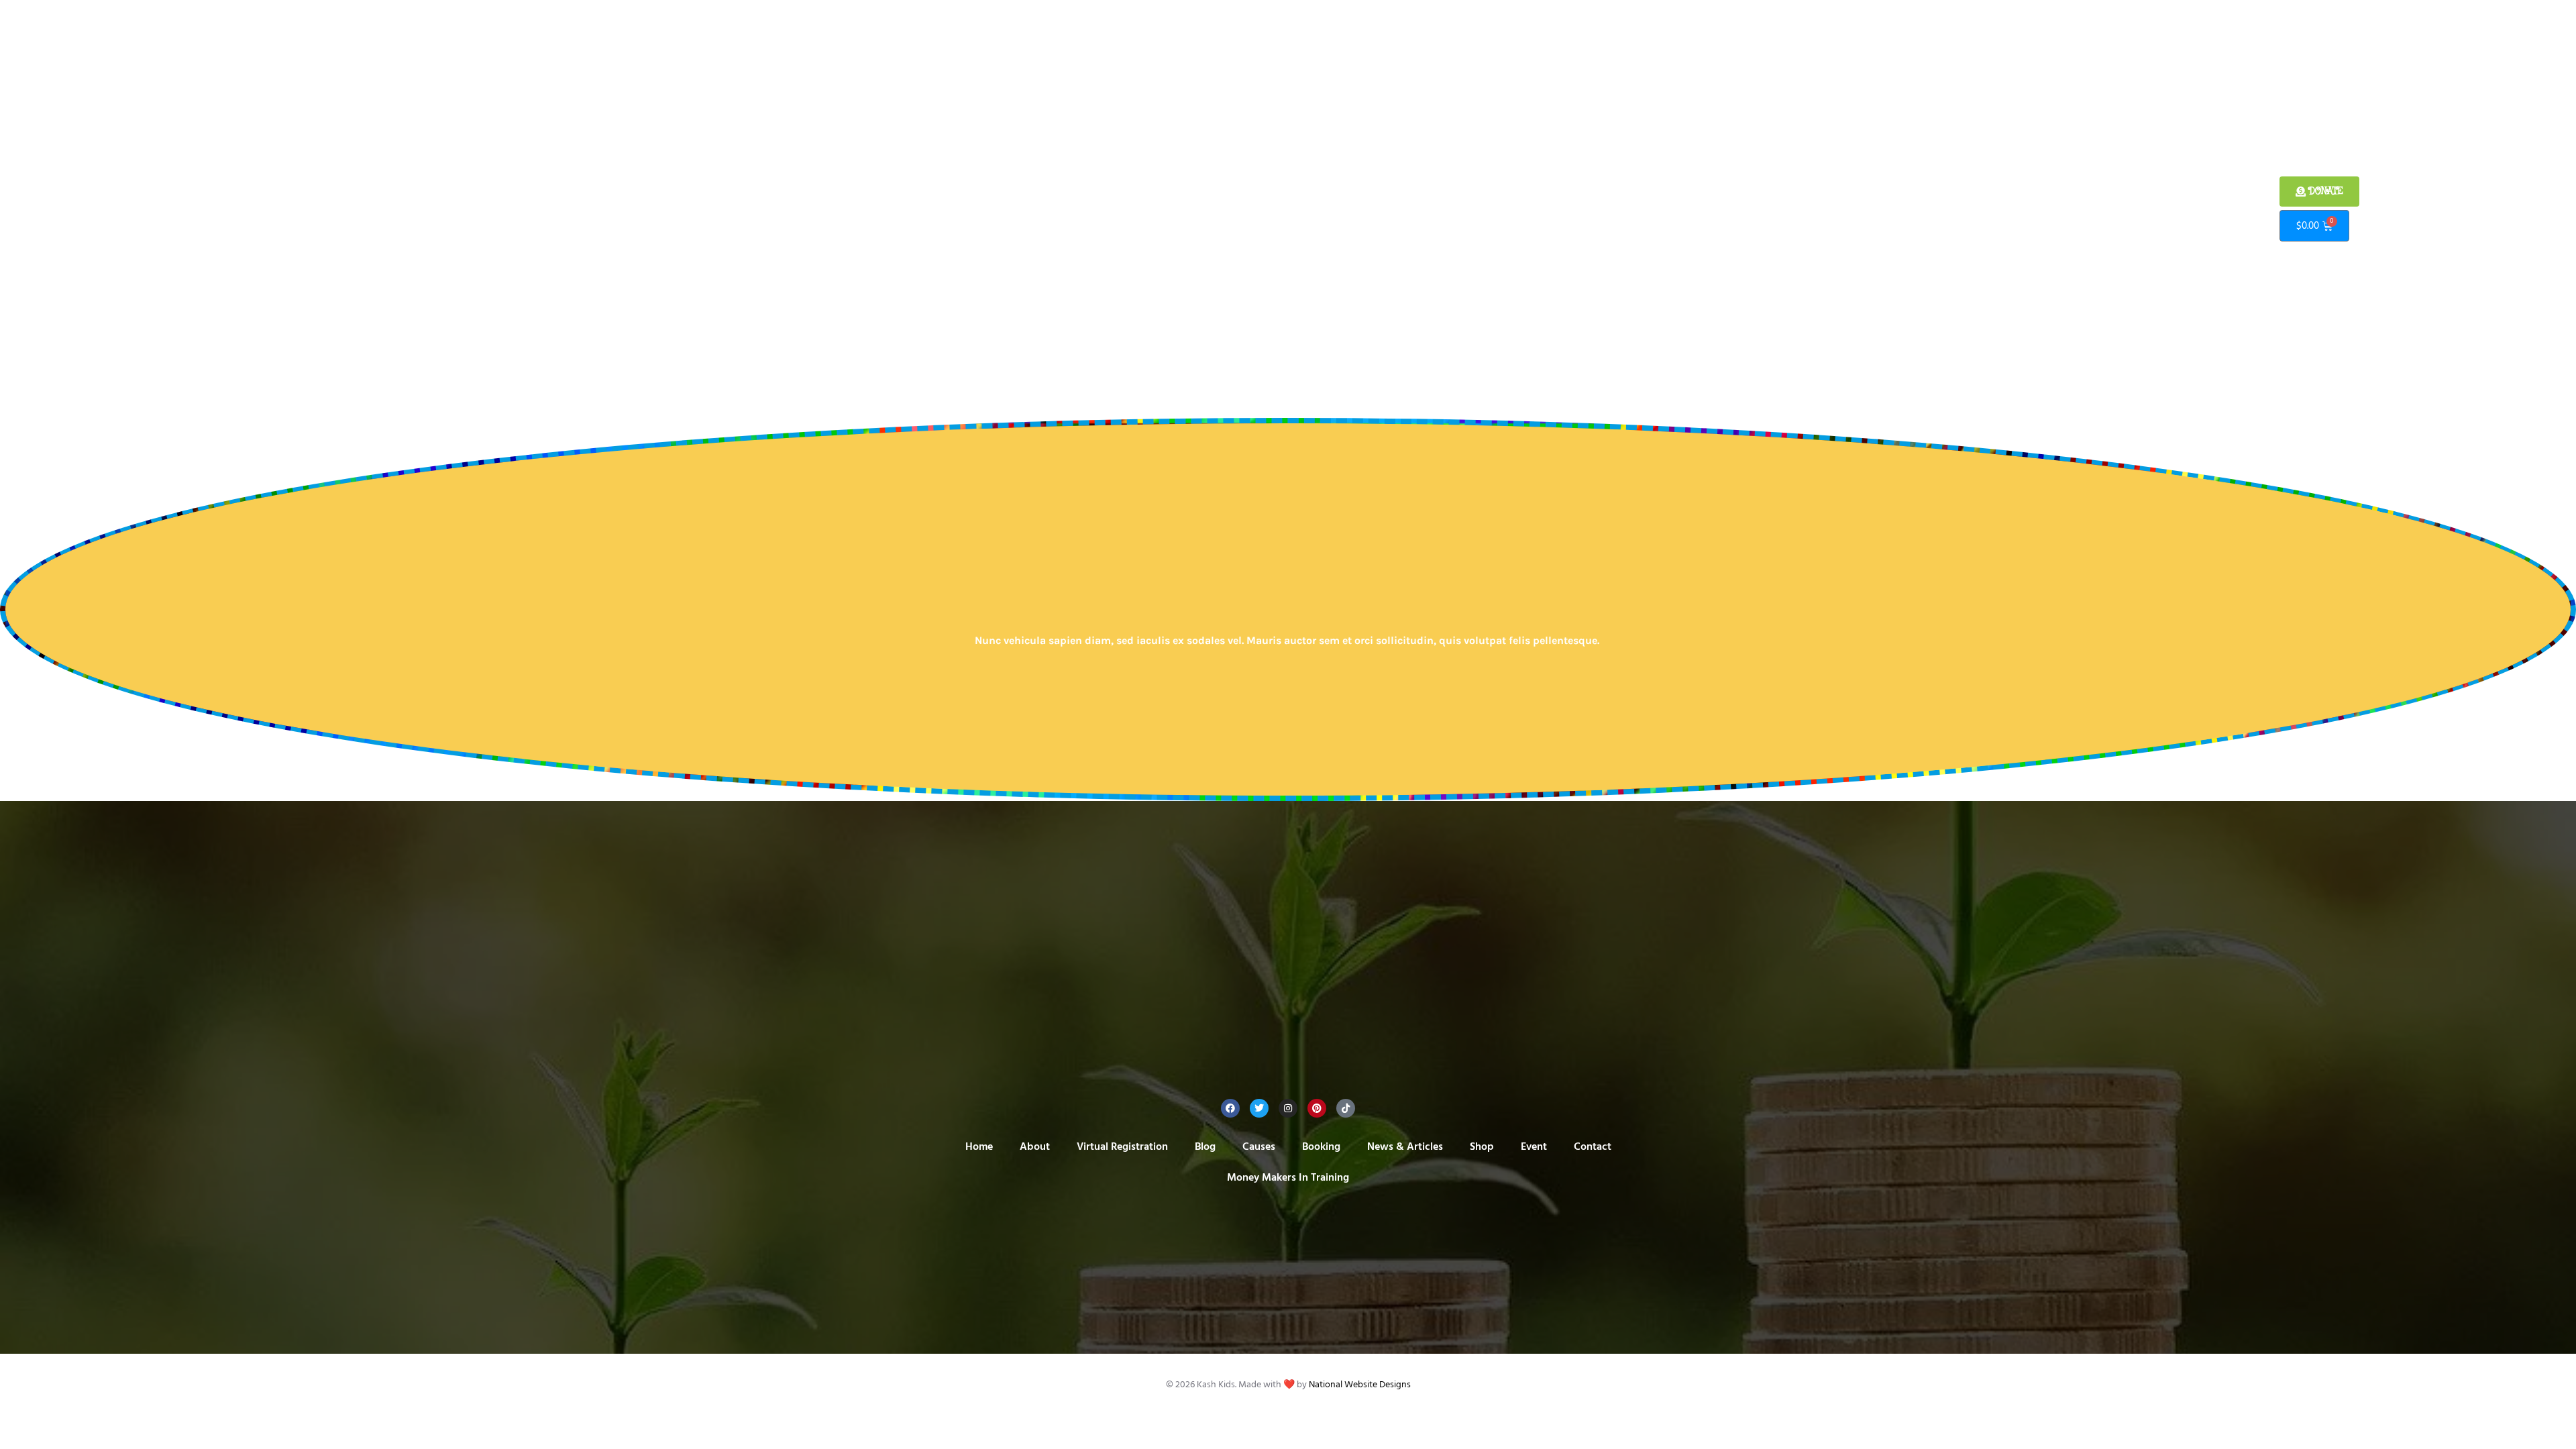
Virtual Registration (1067, 209)
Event (1398, 209)
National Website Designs (1360, 1385)
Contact (1444, 209)
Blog (1137, 209)
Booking (1226, 209)
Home (951, 209)
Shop (1360, 209)
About (993, 209)
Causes (1177, 209)
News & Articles (1296, 209)
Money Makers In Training (1537, 209)
